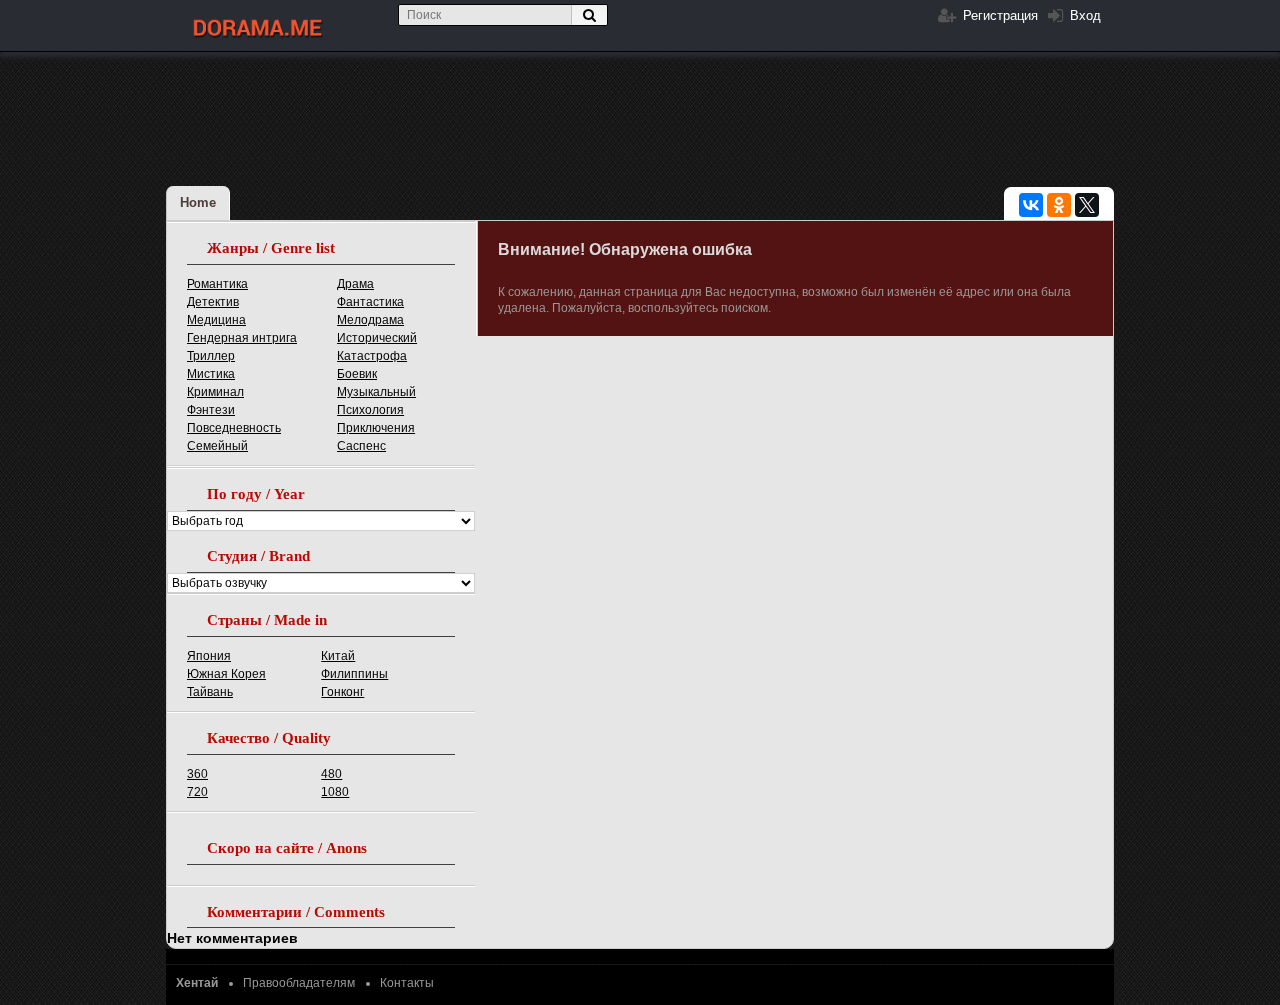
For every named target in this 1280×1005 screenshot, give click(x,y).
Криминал (215, 392)
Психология (370, 410)
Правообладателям (299, 983)
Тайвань (210, 692)
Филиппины (354, 674)
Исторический (377, 338)
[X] (1087, 205)
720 (197, 792)
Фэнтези (211, 410)
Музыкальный (376, 392)
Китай (338, 656)
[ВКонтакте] (1031, 205)
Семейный (217, 446)
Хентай (197, 983)
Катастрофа (372, 356)
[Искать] (589, 15)
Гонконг (342, 692)
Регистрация (998, 15)
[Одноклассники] (1059, 205)
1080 (335, 792)
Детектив (213, 302)
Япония (209, 656)
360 (197, 774)
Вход (1083, 15)
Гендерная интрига (242, 338)
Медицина (216, 320)
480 (331, 774)
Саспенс (361, 446)
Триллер (211, 356)
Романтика (217, 284)
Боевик (357, 374)
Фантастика (370, 302)
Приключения (376, 428)
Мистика (211, 374)
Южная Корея (226, 674)
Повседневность (234, 428)
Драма (355, 284)
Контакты (407, 983)
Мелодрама (370, 320)
